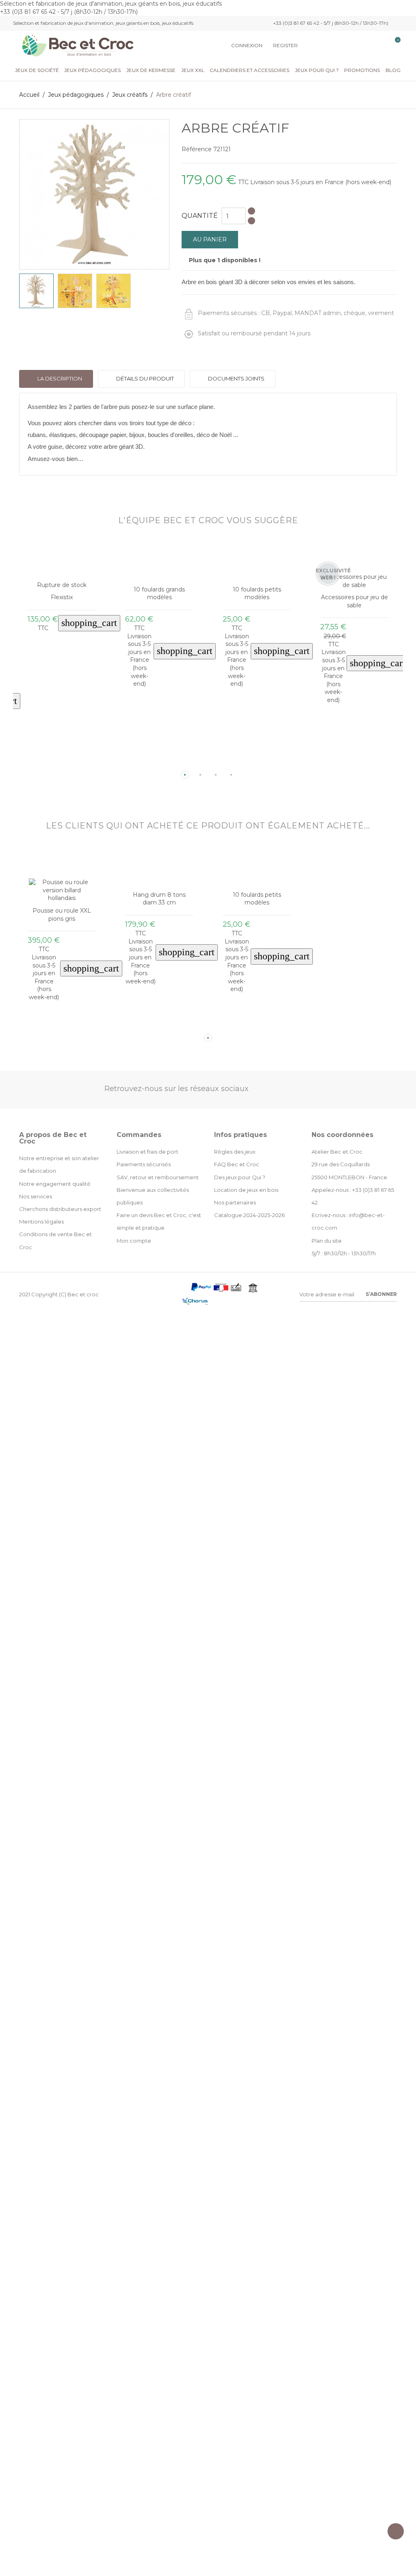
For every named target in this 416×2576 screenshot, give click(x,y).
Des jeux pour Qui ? (240, 1177)
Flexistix (62, 597)
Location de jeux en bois (246, 1190)
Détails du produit (144, 378)
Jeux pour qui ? (317, 70)
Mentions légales (41, 1222)
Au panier (210, 239)
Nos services (36, 1196)
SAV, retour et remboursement (158, 1177)
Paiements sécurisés (144, 1164)
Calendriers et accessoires (249, 70)
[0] (393, 46)
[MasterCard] (185, 1289)
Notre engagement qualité (55, 1184)
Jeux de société (37, 70)
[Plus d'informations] (68, 762)
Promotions (362, 70)
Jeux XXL (193, 70)
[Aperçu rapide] (55, 762)
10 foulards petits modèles (257, 593)
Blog (393, 70)
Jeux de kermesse (151, 70)
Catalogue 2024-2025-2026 (249, 1215)
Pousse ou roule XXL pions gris (62, 915)
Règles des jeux (235, 1152)
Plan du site (327, 1241)
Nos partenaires (235, 1202)
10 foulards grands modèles (159, 593)
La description (59, 378)
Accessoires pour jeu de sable (354, 601)
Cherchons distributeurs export (60, 1209)
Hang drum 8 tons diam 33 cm (159, 899)
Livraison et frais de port (147, 1152)
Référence (197, 149)
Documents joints (236, 378)
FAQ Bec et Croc (237, 1164)
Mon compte (134, 1241)
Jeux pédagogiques (92, 70)
